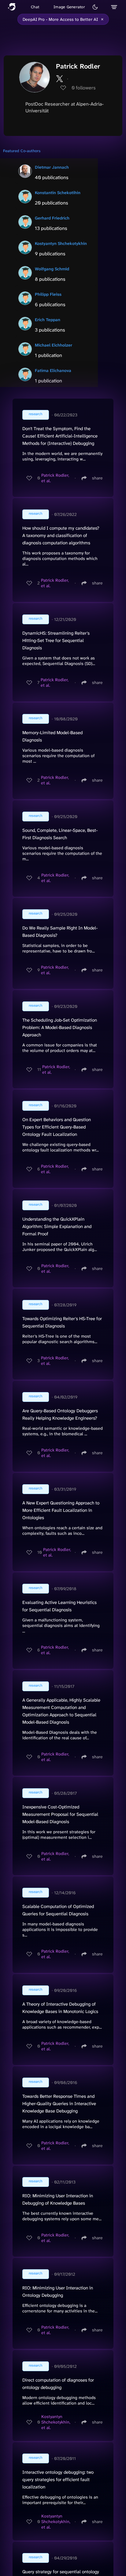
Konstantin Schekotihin (58, 193)
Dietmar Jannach (52, 167)
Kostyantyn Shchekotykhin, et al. (56, 2422)
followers (84, 88)
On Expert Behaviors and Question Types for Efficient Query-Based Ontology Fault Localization (57, 1127)
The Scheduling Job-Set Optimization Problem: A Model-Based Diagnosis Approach (60, 1027)
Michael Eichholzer (54, 345)
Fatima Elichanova (53, 370)
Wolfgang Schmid (52, 269)
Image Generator (69, 7)
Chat (35, 7)
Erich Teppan (48, 320)
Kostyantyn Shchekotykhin (61, 243)
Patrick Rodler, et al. (55, 478)
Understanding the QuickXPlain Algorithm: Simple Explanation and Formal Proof (57, 1226)
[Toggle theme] (95, 7)
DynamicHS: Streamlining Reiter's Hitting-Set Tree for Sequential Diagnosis (56, 640)
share (97, 478)
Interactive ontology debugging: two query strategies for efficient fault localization (58, 2480)
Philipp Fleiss (48, 294)
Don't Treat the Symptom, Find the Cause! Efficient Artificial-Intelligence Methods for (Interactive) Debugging (60, 436)
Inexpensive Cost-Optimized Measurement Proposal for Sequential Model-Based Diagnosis (60, 1814)
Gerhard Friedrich (52, 218)
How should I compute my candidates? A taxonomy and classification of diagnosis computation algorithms (61, 535)
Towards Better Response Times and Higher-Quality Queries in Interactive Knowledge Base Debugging (59, 2104)
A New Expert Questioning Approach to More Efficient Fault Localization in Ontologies (61, 1510)
